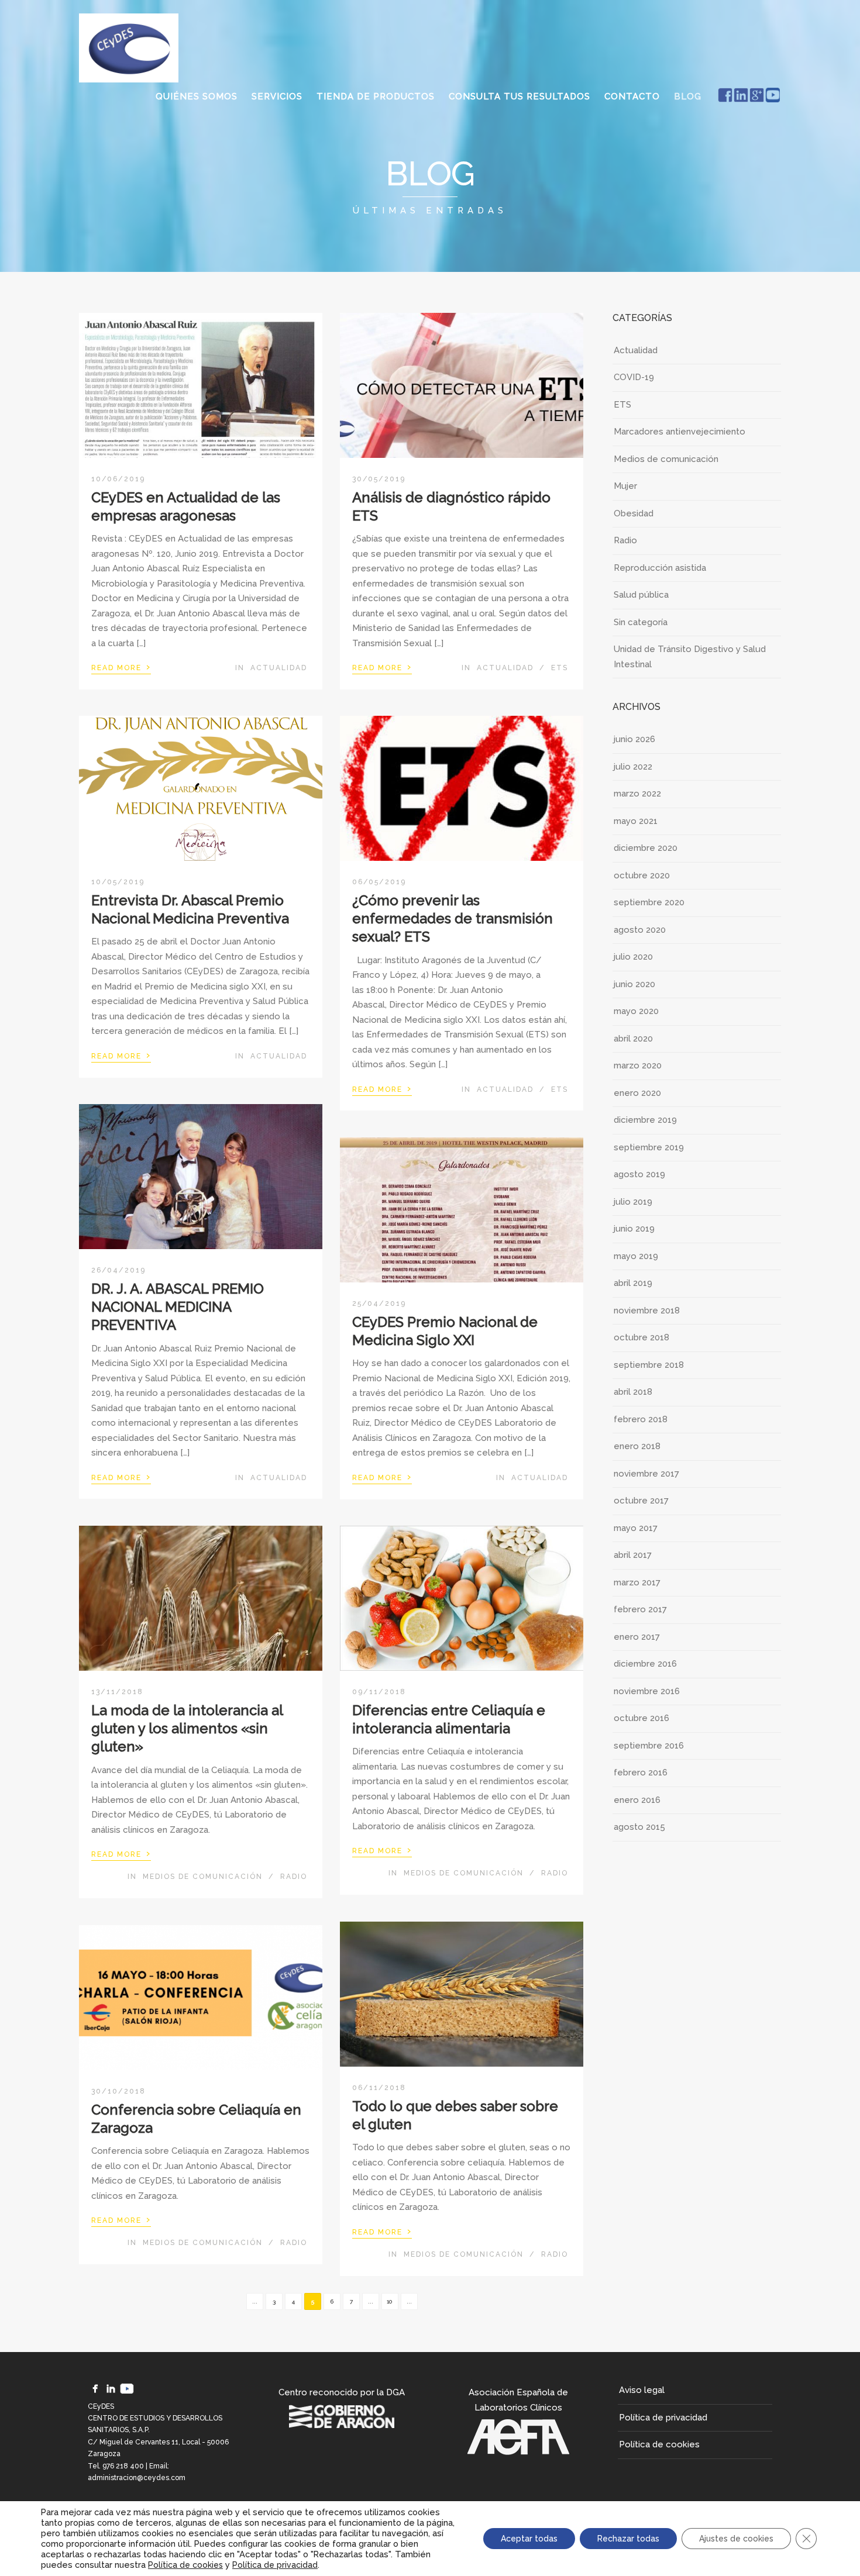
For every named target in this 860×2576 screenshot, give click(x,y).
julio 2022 (633, 767)
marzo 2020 (638, 1065)
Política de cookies (659, 2444)
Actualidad (279, 668)
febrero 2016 (641, 1772)
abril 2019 (633, 1283)
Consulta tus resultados (520, 96)
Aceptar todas (529, 2539)
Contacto (632, 96)
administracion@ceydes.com (137, 2478)
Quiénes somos (197, 96)
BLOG (688, 96)
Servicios (277, 96)
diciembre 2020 (646, 848)
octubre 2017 (641, 1501)
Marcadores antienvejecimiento (680, 432)
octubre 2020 (642, 875)
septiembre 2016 (649, 1746)
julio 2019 (633, 1202)
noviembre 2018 (647, 1311)
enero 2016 (637, 1800)
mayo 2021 (636, 821)
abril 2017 (633, 1555)
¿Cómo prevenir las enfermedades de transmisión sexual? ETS (453, 918)
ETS (560, 668)
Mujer (625, 486)
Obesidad (634, 513)
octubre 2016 (641, 1718)
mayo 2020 (636, 1011)
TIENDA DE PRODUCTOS (376, 96)
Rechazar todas (628, 2539)
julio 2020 (633, 957)
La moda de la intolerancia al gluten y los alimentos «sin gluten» (187, 1728)
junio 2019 (634, 1229)
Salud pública (641, 595)
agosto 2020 (640, 930)
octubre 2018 (641, 1337)
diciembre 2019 (645, 1120)
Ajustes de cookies (736, 2539)
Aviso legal (642, 2390)
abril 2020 (633, 1039)
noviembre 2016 (647, 1691)
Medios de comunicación (203, 1877)
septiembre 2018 (649, 1365)
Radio (294, 1877)
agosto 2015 (639, 1827)
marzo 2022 (637, 794)
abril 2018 (633, 1392)
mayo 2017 (636, 1528)
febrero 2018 (641, 1419)
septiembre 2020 (649, 902)
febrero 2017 (640, 1609)
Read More (121, 667)
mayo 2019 (636, 1256)
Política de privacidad (663, 2418)
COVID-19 (634, 377)
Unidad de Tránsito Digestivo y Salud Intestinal (690, 657)
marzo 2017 (637, 1582)
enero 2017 (637, 1637)
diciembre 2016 (645, 1664)
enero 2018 (637, 1446)
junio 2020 (634, 984)
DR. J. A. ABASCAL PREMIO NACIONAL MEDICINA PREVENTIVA (178, 1307)
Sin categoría (641, 622)
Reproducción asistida (660, 568)
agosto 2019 (639, 1174)
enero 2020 (637, 1093)
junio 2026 (634, 739)
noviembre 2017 (646, 1474)
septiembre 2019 (649, 1147)
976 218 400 (123, 2466)
